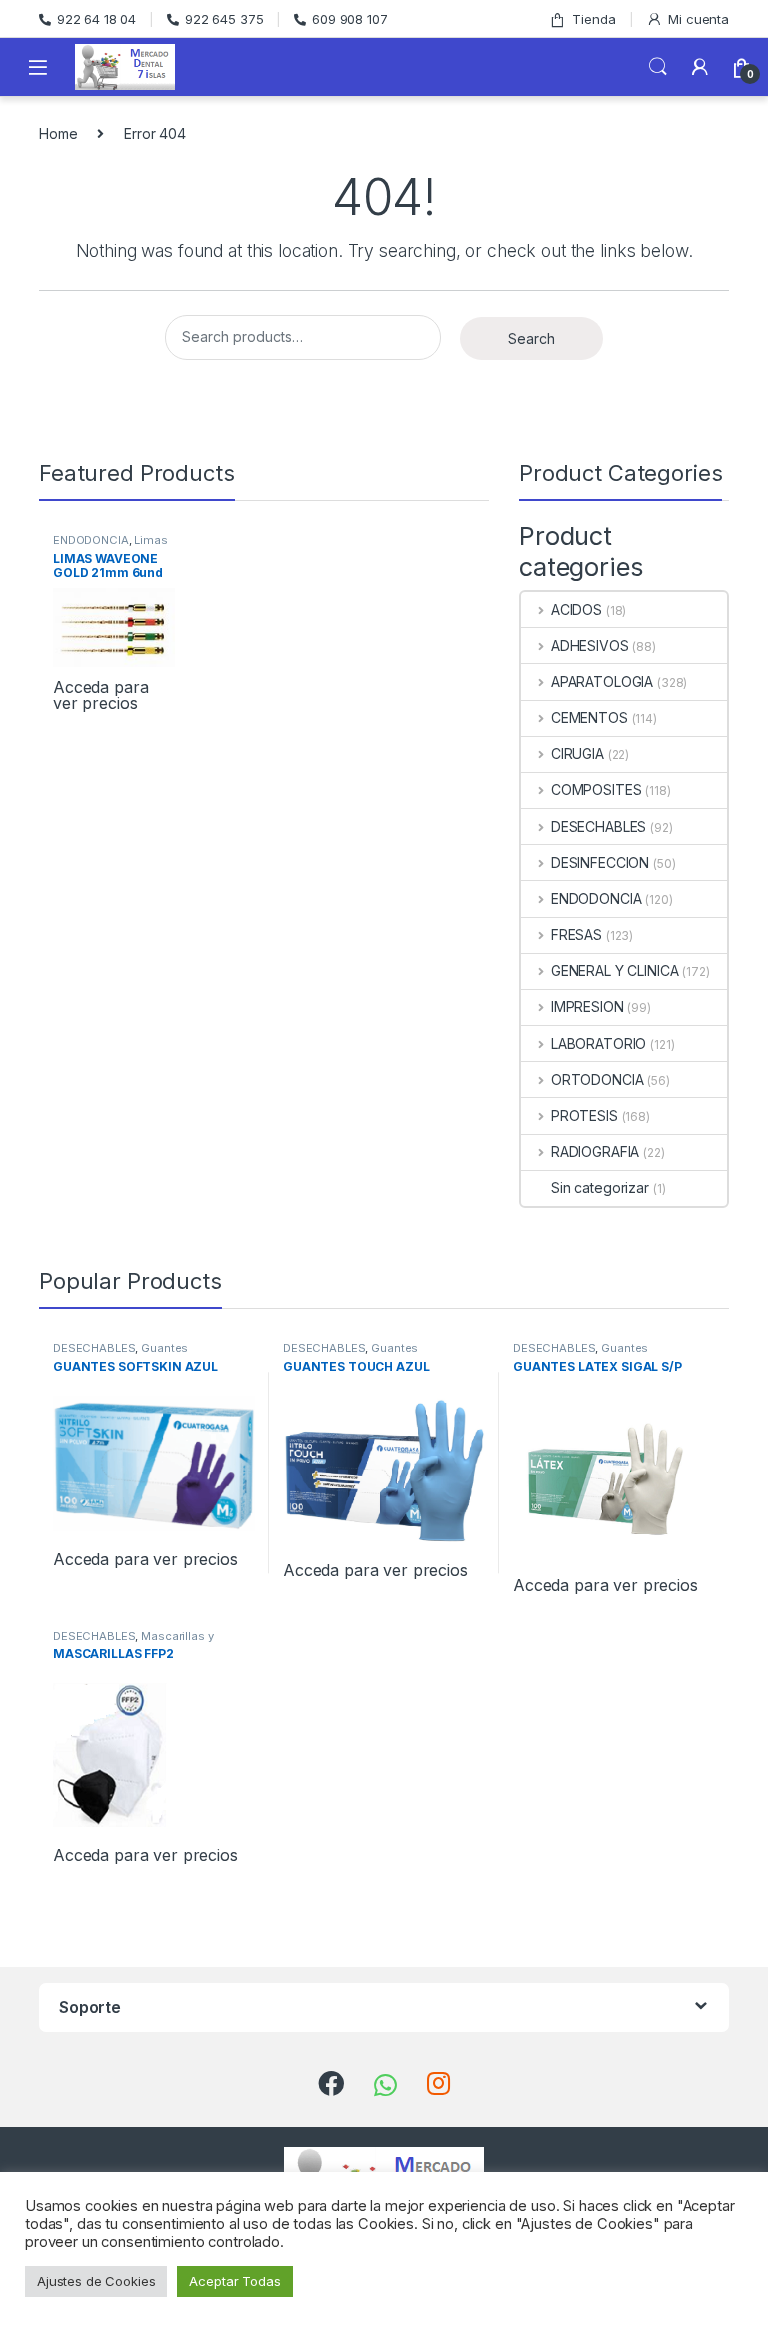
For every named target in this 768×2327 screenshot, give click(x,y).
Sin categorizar (600, 1187)
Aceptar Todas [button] (234, 2281)
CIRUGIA (577, 753)
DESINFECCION (600, 862)
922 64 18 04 (96, 19)
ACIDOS (576, 609)
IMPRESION (587, 1006)
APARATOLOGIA (602, 681)
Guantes (164, 1348)
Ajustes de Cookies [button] (96, 2281)
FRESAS (576, 934)
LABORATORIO (598, 1043)
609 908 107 (349, 19)
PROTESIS (584, 1115)
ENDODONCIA (91, 540)
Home (58, 133)
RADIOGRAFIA (595, 1151)
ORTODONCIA (597, 1079)
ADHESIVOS (590, 645)
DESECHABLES (598, 826)
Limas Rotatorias (110, 546)
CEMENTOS (589, 717)
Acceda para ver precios (100, 695)
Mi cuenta (698, 19)
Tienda (593, 19)
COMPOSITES (596, 789)
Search (658, 67)
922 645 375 (224, 19)
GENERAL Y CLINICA (614, 970)
